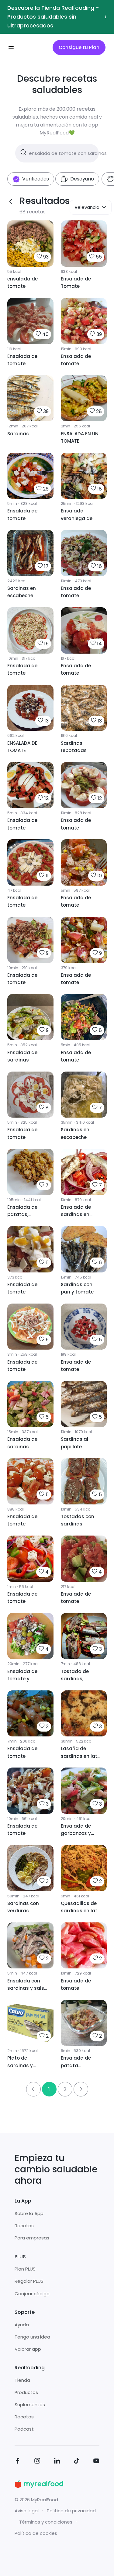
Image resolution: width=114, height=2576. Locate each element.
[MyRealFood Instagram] (37, 2462)
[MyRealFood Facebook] (18, 2462)
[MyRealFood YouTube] (96, 2462)
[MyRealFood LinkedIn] (57, 2462)
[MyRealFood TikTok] (77, 2462)
